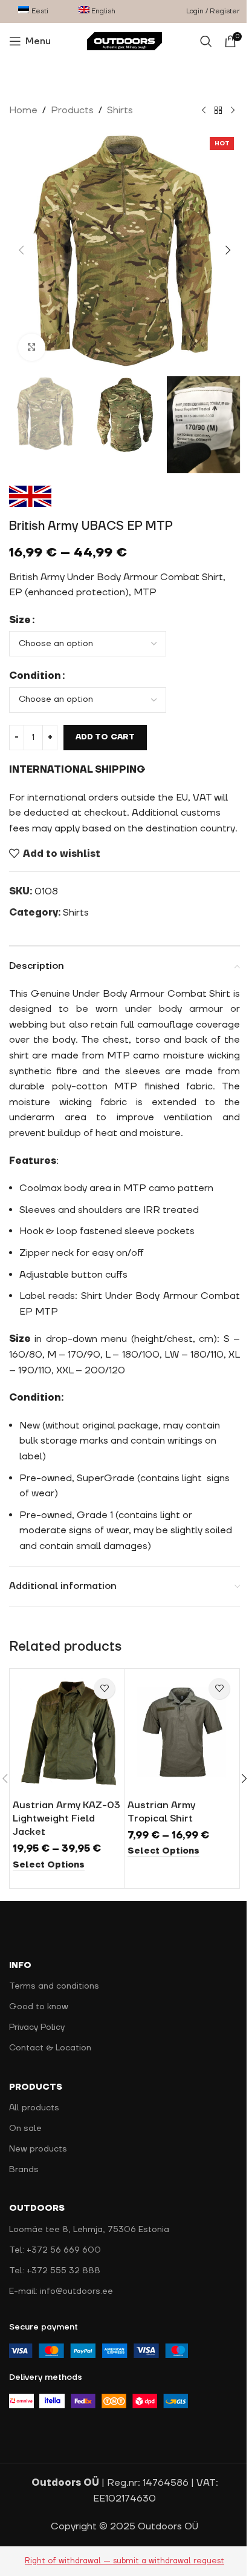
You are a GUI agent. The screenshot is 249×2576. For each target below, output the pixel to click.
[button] (21, 250)
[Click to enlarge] (32, 347)
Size (20, 620)
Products (72, 110)
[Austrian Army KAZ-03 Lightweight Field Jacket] (67, 1732)
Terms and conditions (54, 1986)
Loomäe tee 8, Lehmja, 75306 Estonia (89, 2230)
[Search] (206, 41)
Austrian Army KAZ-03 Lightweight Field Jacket (66, 1819)
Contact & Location (50, 2048)
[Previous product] (204, 111)
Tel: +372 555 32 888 (55, 2271)
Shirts (120, 110)
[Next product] (233, 111)
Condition (35, 676)
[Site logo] (125, 41)
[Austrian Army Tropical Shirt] (182, 1732)
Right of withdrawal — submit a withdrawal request (124, 2561)
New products (38, 2149)
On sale (25, 2129)
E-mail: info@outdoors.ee (61, 2291)
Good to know (39, 2007)
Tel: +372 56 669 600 (55, 2250)
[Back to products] (218, 111)
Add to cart (105, 737)
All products (34, 2108)
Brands (24, 2170)
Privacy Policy (37, 2027)
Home (23, 110)
